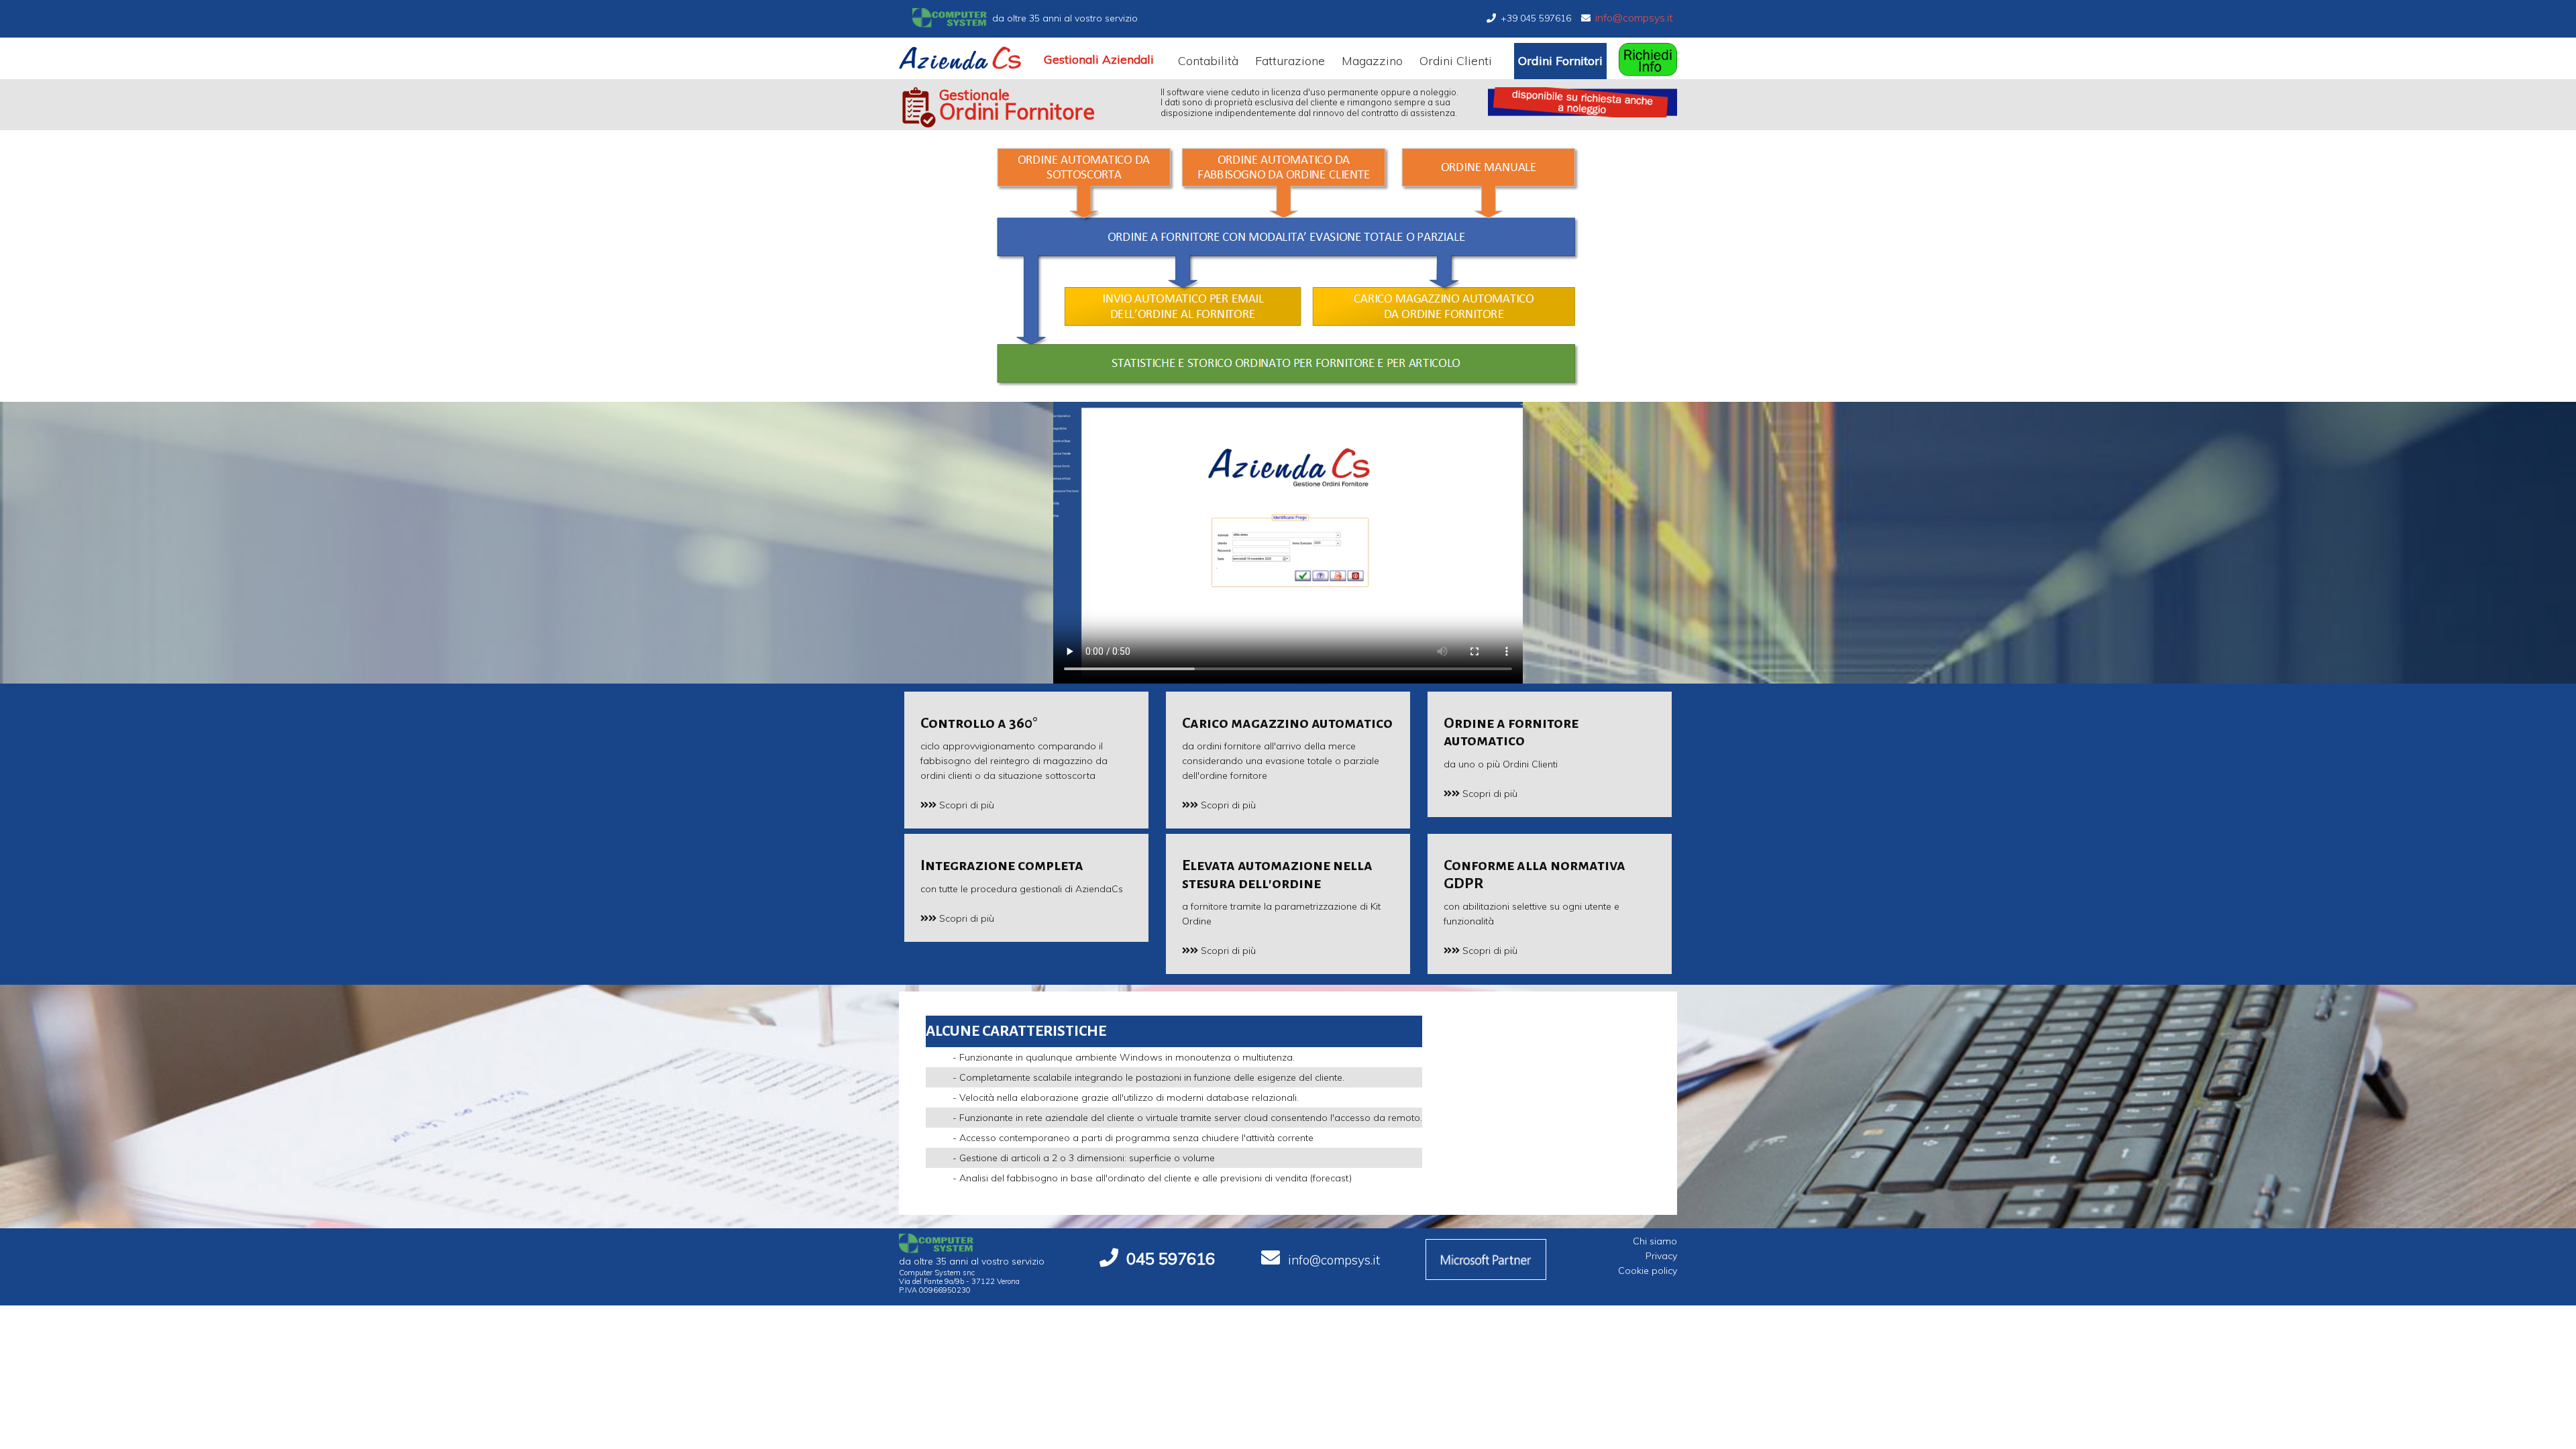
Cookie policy (1648, 1271)
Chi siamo (1655, 1241)
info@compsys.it (1634, 17)
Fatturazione (1290, 61)
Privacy (1661, 1256)
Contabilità (1208, 61)
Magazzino (1372, 61)
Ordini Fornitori (1560, 61)
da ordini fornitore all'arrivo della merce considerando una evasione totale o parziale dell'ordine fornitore (1287, 748)
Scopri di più (965, 805)
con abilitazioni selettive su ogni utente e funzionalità (1535, 892)
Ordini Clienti (1456, 61)
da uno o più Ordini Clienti (1511, 743)
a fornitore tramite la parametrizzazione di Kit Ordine (1281, 892)
